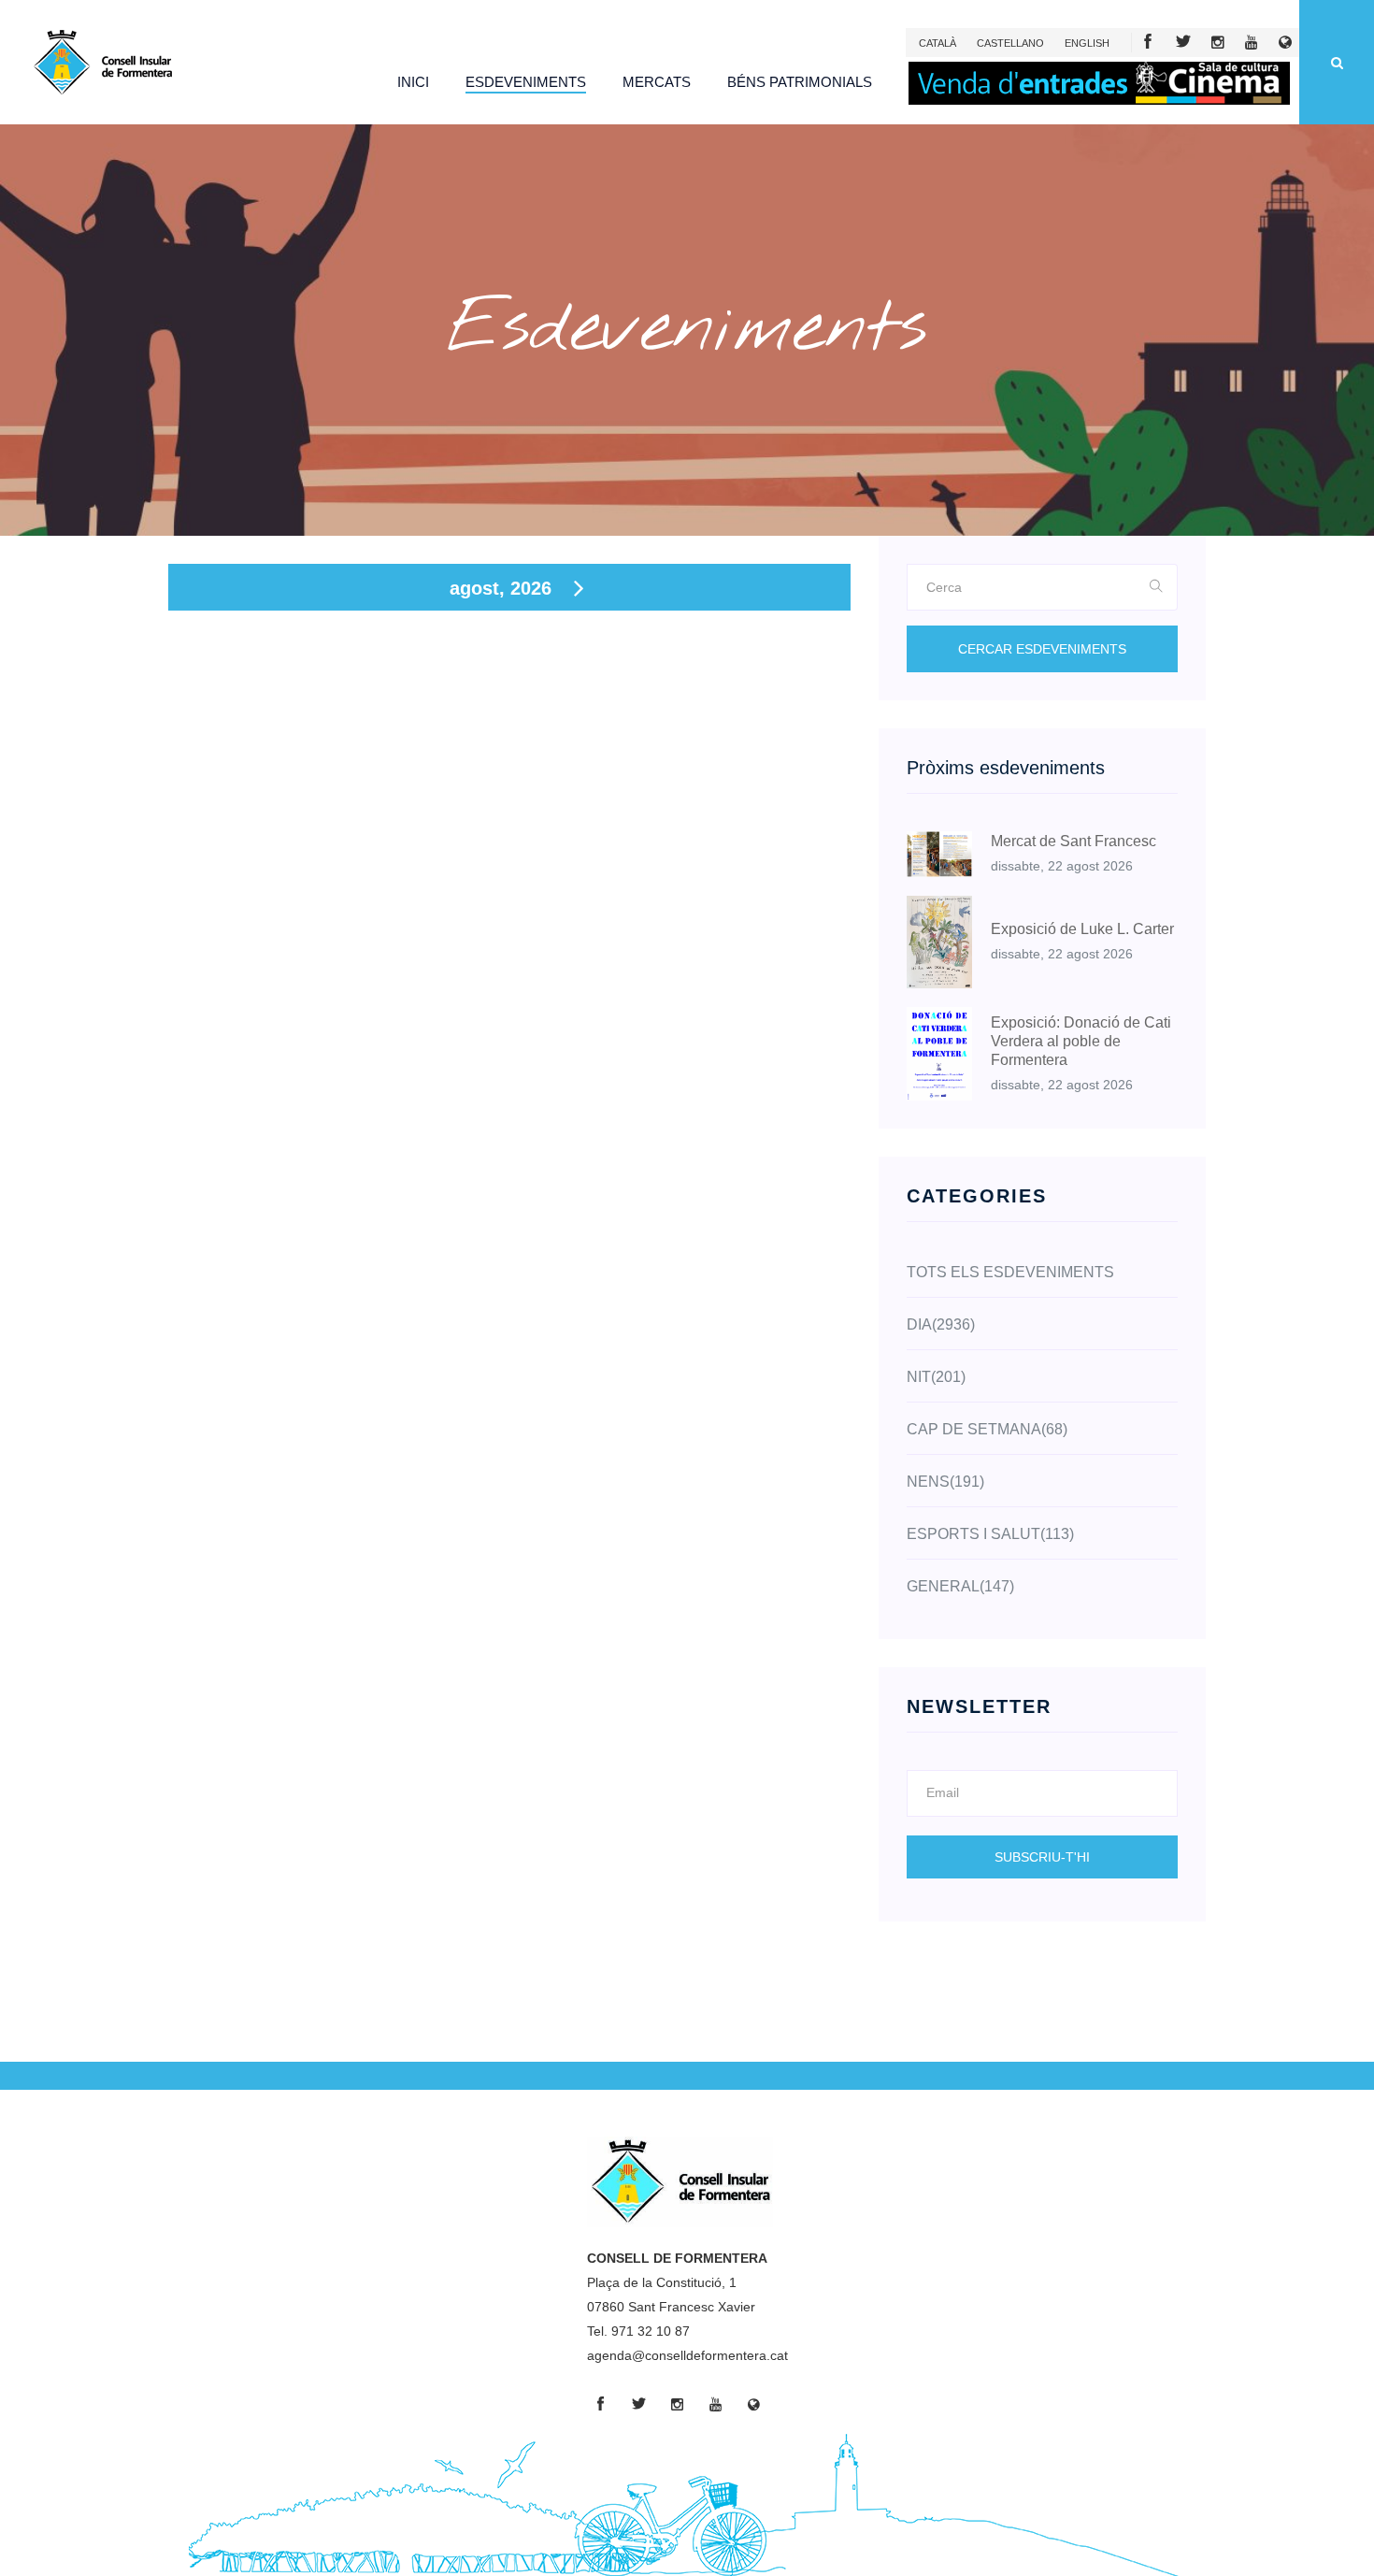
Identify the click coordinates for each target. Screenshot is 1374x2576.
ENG (1087, 43)
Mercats (657, 82)
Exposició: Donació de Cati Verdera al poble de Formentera (1081, 1041)
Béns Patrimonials (800, 82)
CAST (1010, 43)
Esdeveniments (526, 82)
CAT (937, 43)
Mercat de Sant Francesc (1073, 841)
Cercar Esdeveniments (1042, 649)
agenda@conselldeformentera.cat (687, 2355)
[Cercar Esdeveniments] (1157, 587)
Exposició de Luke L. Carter (1082, 929)
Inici (413, 82)
